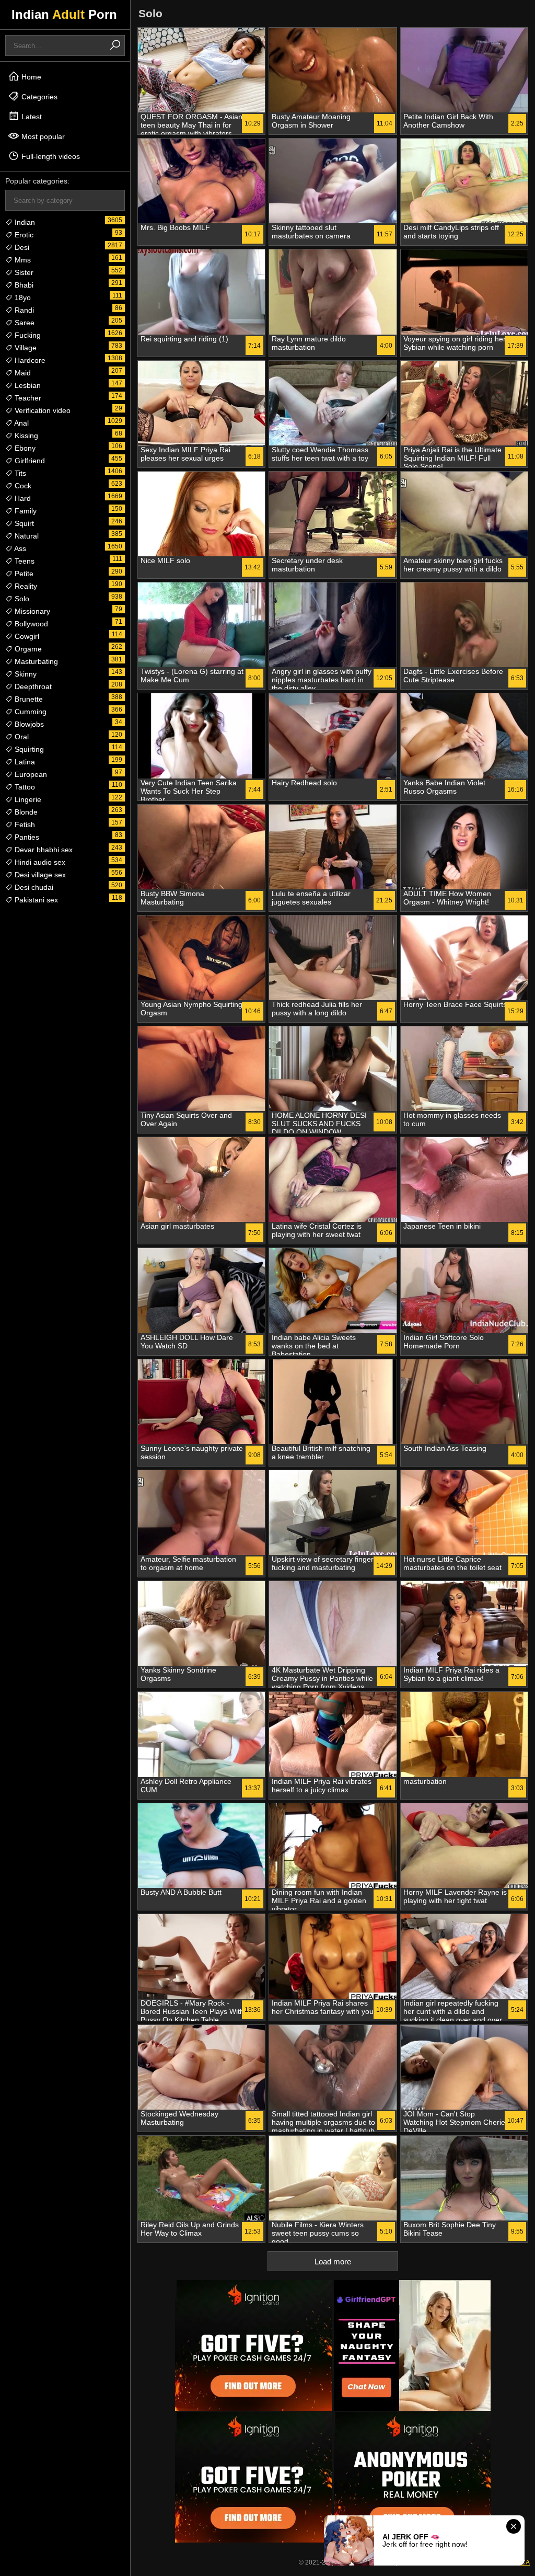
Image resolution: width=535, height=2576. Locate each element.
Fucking (27, 335)
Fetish (24, 825)
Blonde (25, 812)
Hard (22, 498)
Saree (24, 323)
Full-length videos (50, 156)
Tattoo (24, 787)
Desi (21, 247)
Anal (21, 423)
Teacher (27, 398)
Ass (19, 548)
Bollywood (30, 624)
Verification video (42, 410)
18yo (22, 297)
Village (25, 348)
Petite (23, 574)
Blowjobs (28, 724)
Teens (24, 561)
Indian (24, 222)
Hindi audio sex (39, 862)
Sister (23, 272)
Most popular (42, 136)
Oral (21, 737)
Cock (22, 486)
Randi (23, 310)
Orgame (27, 649)
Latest (31, 117)
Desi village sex (39, 875)
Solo (21, 599)
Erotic (23, 235)
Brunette (28, 699)
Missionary (31, 611)
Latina (24, 762)
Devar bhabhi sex (43, 850)
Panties (26, 837)
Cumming (30, 712)
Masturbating (35, 661)
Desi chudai (33, 887)
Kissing (25, 436)
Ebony (24, 448)
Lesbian (27, 385)
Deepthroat (32, 686)
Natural (26, 536)
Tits (19, 473)
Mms (22, 260)
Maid (22, 373)
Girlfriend (29, 461)
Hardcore (29, 360)
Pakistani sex (35, 900)
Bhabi (23, 285)
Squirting (28, 749)
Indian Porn (64, 14)
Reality (25, 586)
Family (25, 511)
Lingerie (27, 799)
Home (30, 77)
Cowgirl (26, 636)
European (30, 774)
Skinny (25, 674)
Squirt (23, 523)
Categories (38, 97)
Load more (333, 2262)
